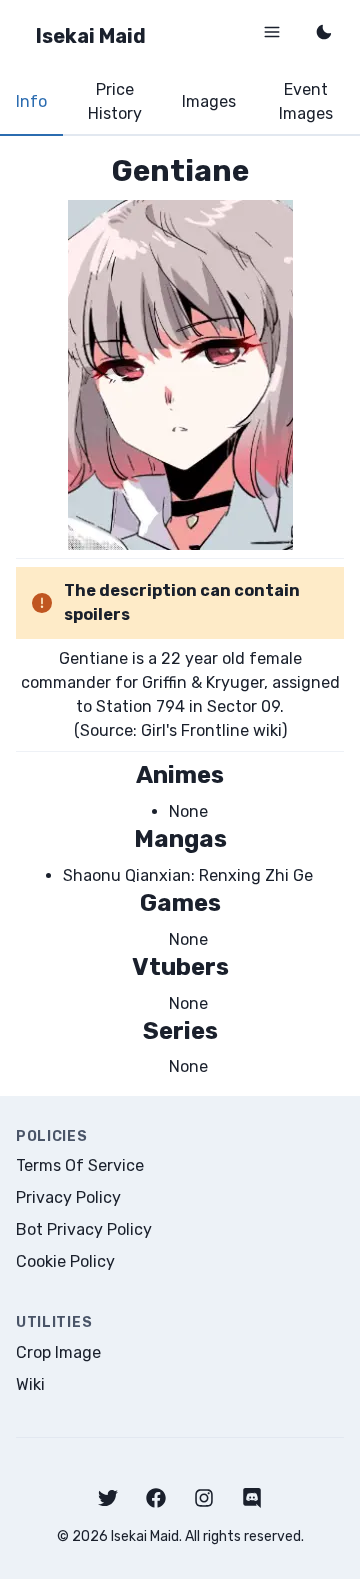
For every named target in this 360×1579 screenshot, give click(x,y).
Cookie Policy (65, 1261)
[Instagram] (204, 1498)
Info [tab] (31, 101)
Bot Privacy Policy (84, 1229)
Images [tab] (209, 101)
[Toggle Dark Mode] (324, 32)
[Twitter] (108, 1498)
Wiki (30, 1384)
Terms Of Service (80, 1165)
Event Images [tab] (306, 101)
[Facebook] (156, 1498)
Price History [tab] (115, 101)
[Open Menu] (272, 32)
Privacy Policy (68, 1197)
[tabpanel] (180, 615)
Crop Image (58, 1352)
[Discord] (252, 1498)
